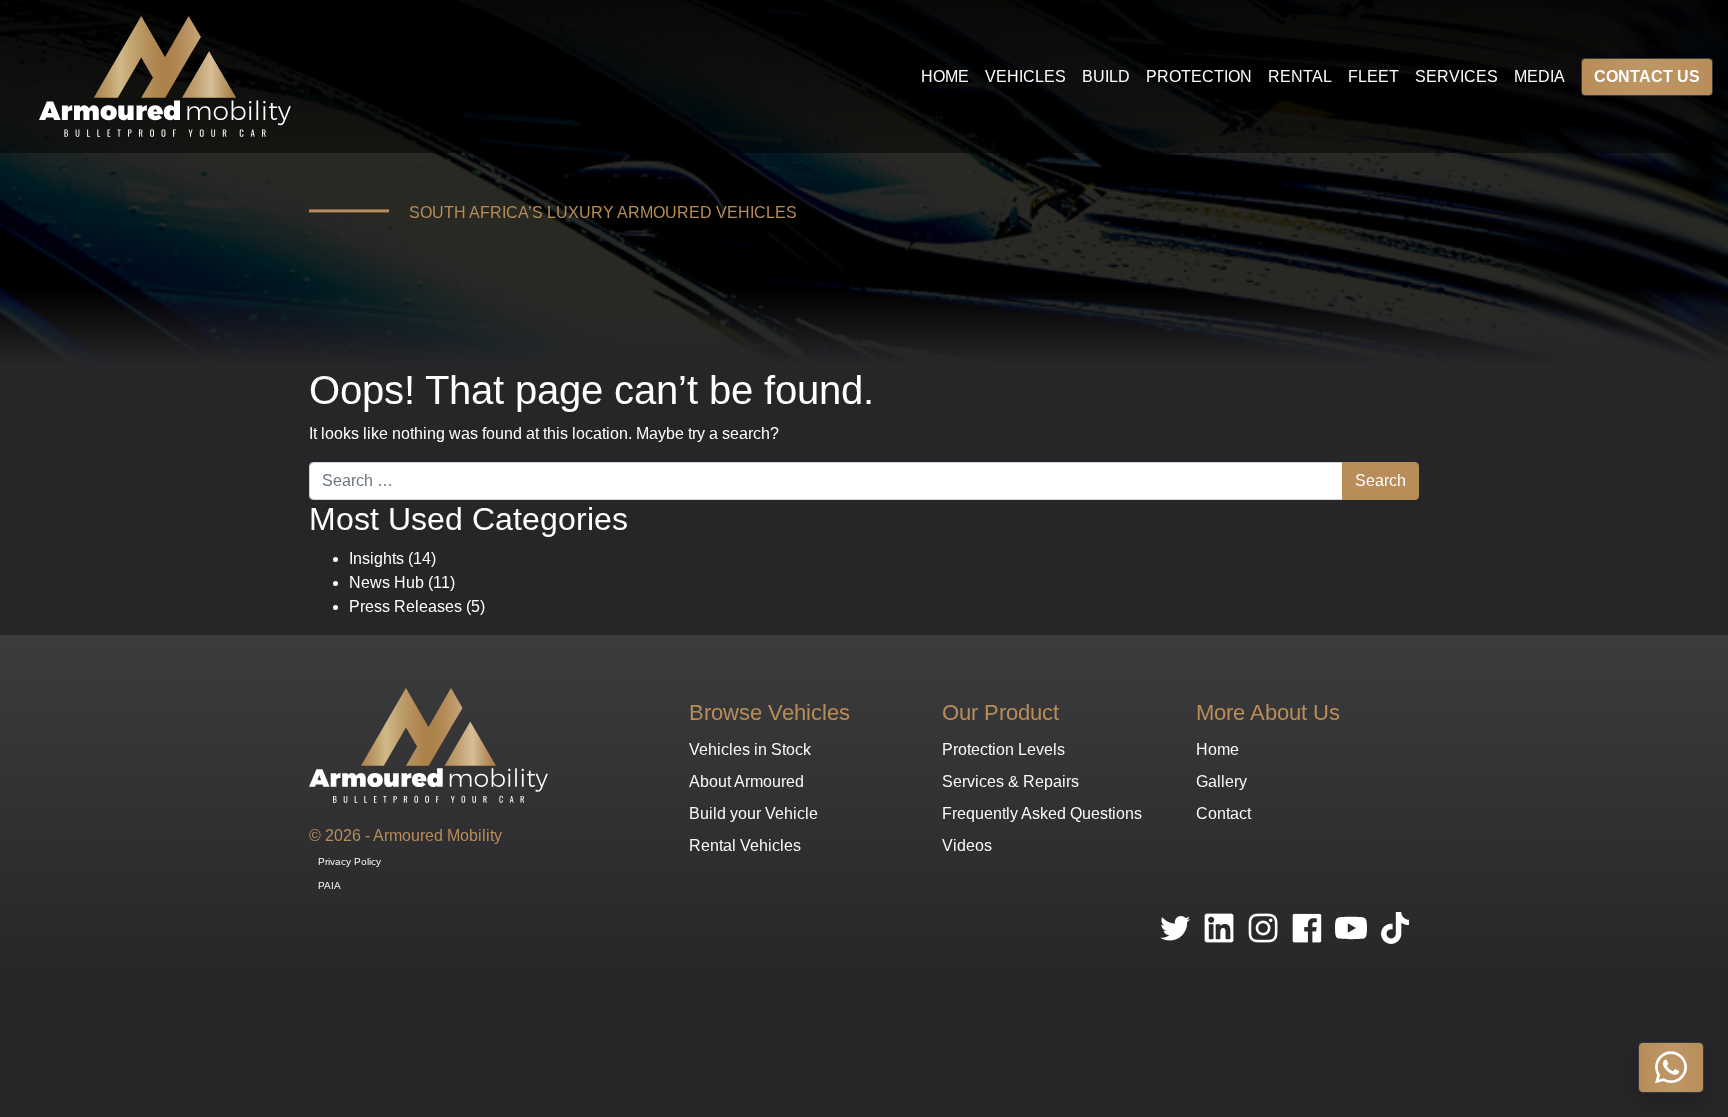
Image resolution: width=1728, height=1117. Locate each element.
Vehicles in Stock (750, 749)
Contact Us (1647, 76)
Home (945, 76)
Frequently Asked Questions (1042, 813)
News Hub (386, 582)
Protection (1199, 76)
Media (1539, 76)
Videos (967, 845)
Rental (1300, 76)
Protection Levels (1003, 749)
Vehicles (1025, 76)
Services (1456, 76)
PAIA (329, 885)
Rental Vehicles (745, 845)
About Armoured (746, 781)
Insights (376, 558)
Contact (1223, 813)
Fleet (1373, 76)
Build (1106, 76)
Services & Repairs (1010, 781)
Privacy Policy (349, 861)
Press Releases (405, 606)
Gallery (1221, 781)
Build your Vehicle (753, 813)
